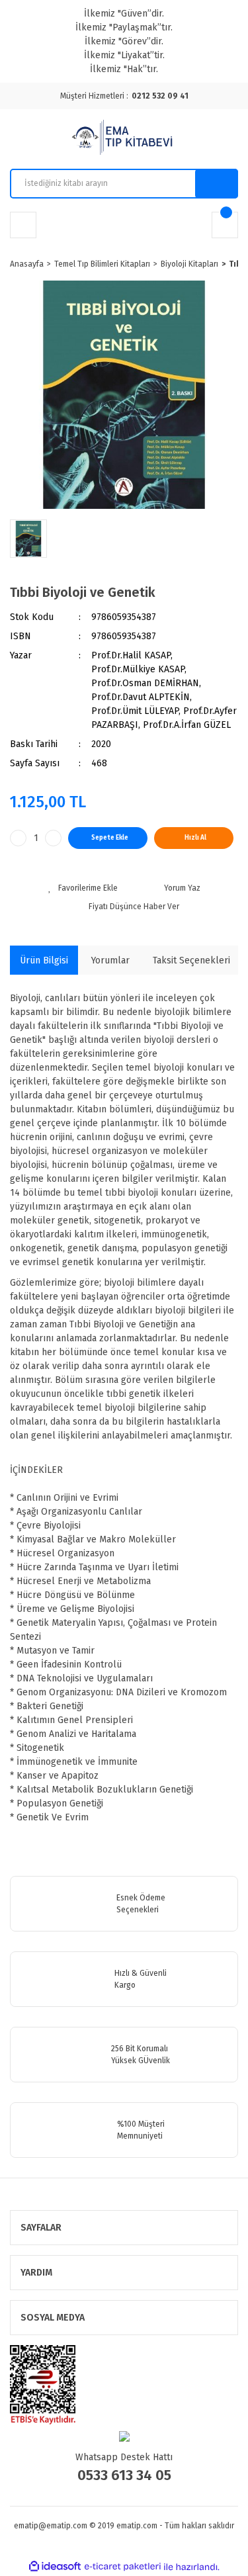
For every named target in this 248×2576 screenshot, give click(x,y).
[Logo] (124, 139)
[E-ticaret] (123, 2567)
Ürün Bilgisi (44, 960)
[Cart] (225, 225)
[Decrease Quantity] (18, 838)
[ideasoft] (55, 2567)
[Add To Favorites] (83, 888)
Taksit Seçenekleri (191, 960)
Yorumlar (110, 960)
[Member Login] (23, 225)
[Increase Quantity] (53, 838)
